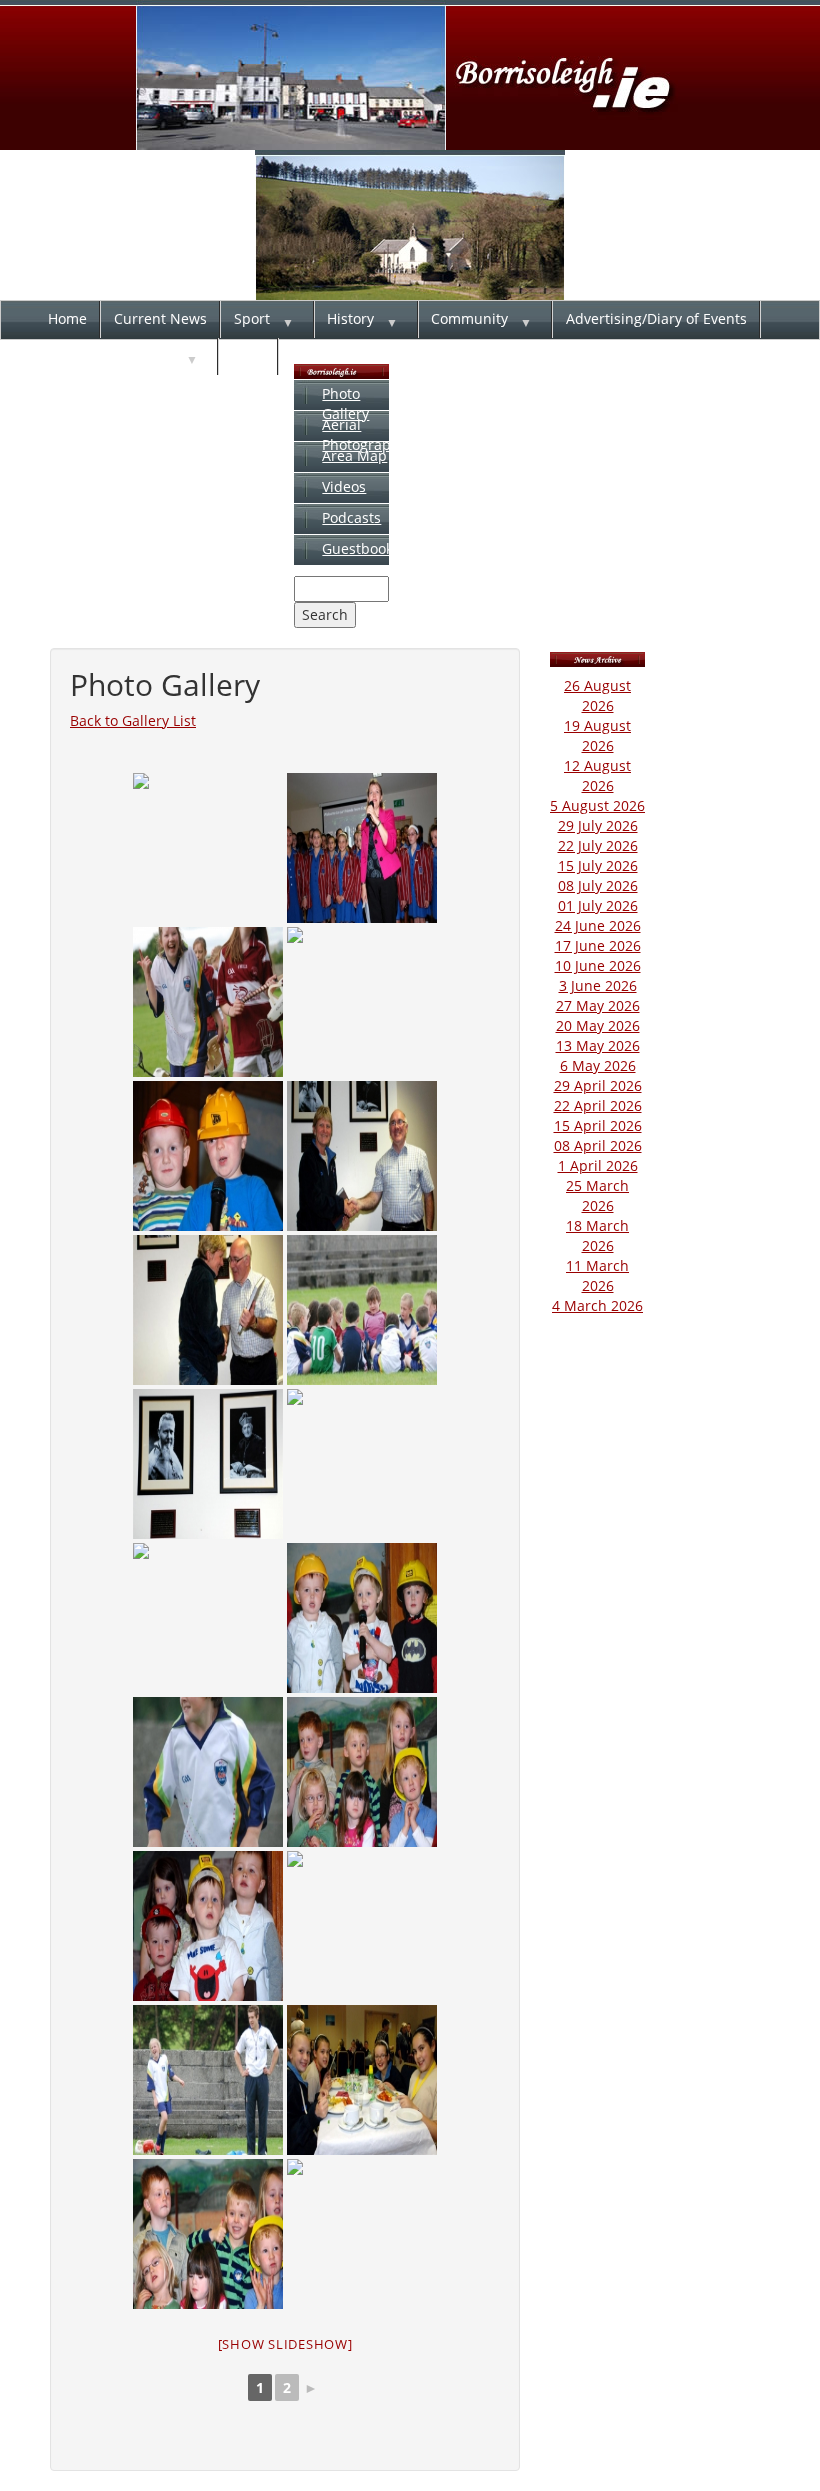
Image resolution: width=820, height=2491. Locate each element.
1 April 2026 (598, 1165)
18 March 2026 (597, 1235)
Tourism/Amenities (111, 355)
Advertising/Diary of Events (656, 318)
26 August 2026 (597, 695)
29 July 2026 (598, 825)
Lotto (248, 355)
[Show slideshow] (285, 2344)
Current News (160, 318)
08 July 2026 (598, 885)
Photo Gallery (345, 403)
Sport (252, 318)
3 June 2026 (598, 985)
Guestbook (357, 548)
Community (469, 318)
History (350, 318)
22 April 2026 (598, 1105)
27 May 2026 (598, 1005)
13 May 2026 (598, 1045)
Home (67, 318)
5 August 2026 (597, 805)
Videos (344, 486)
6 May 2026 (598, 1065)
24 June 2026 (598, 925)
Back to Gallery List (133, 720)
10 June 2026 (598, 965)
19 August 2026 (597, 735)
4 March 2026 (597, 1305)
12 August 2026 (597, 775)
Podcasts (351, 517)
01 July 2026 (598, 905)
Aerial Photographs (364, 434)
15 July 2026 (598, 865)
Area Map (354, 455)
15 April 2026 (598, 1125)
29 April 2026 (598, 1085)
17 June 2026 (598, 945)
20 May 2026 (598, 1025)
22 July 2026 (598, 845)
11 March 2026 (597, 1275)
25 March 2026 (597, 1195)
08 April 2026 (598, 1145)
